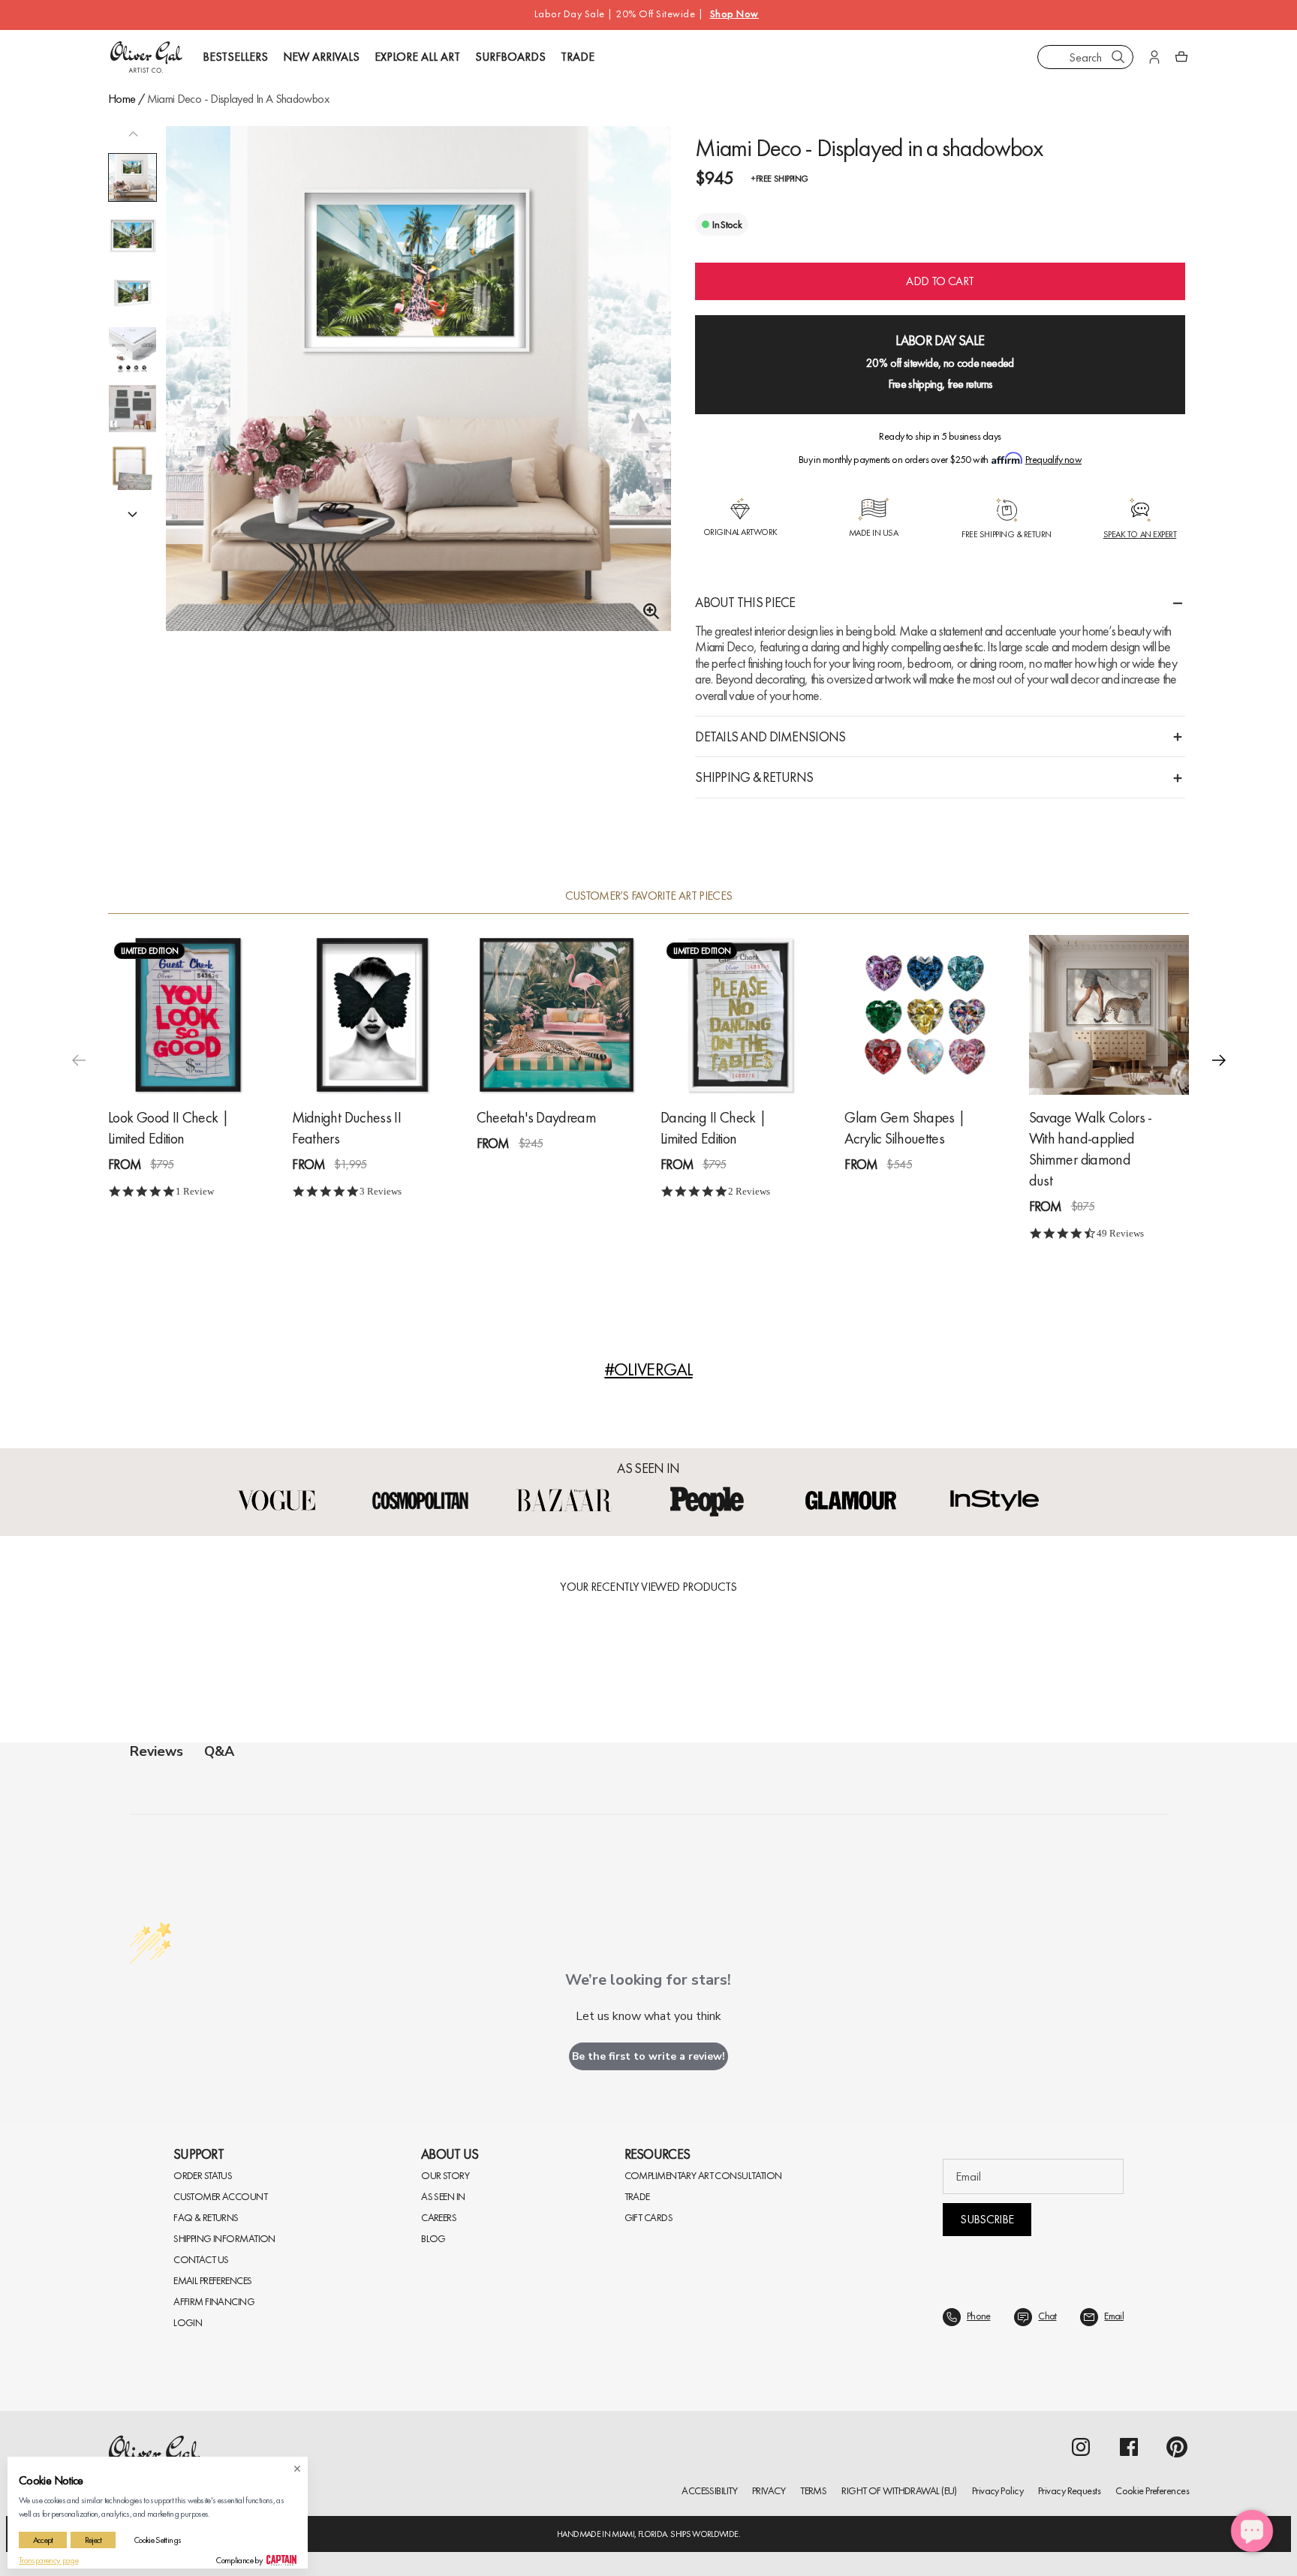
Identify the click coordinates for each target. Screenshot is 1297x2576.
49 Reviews (1120, 1233)
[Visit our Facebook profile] (1129, 2447)
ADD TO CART (940, 281)
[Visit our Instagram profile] (1081, 2447)
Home (122, 99)
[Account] (1154, 57)
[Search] (1118, 57)
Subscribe (987, 2219)
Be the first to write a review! (648, 2056)
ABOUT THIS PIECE (745, 602)
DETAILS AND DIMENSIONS (770, 736)
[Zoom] (647, 612)
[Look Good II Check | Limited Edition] (188, 1015)
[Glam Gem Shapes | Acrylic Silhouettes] (924, 1015)
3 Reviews (381, 1191)
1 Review (195, 1191)
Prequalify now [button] (1053, 459)
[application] (1252, 2531)
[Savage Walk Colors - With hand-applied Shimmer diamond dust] (1109, 1015)
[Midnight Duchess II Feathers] (372, 1015)
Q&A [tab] (219, 1751)
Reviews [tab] (156, 1751)
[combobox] (1085, 57)
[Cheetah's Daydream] (557, 1015)
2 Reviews (749, 1191)
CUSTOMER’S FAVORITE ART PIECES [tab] (649, 896)
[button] (133, 513)
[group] (418, 398)
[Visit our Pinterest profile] (1177, 2447)
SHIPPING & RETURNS (754, 777)
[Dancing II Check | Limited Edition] (740, 1015)
